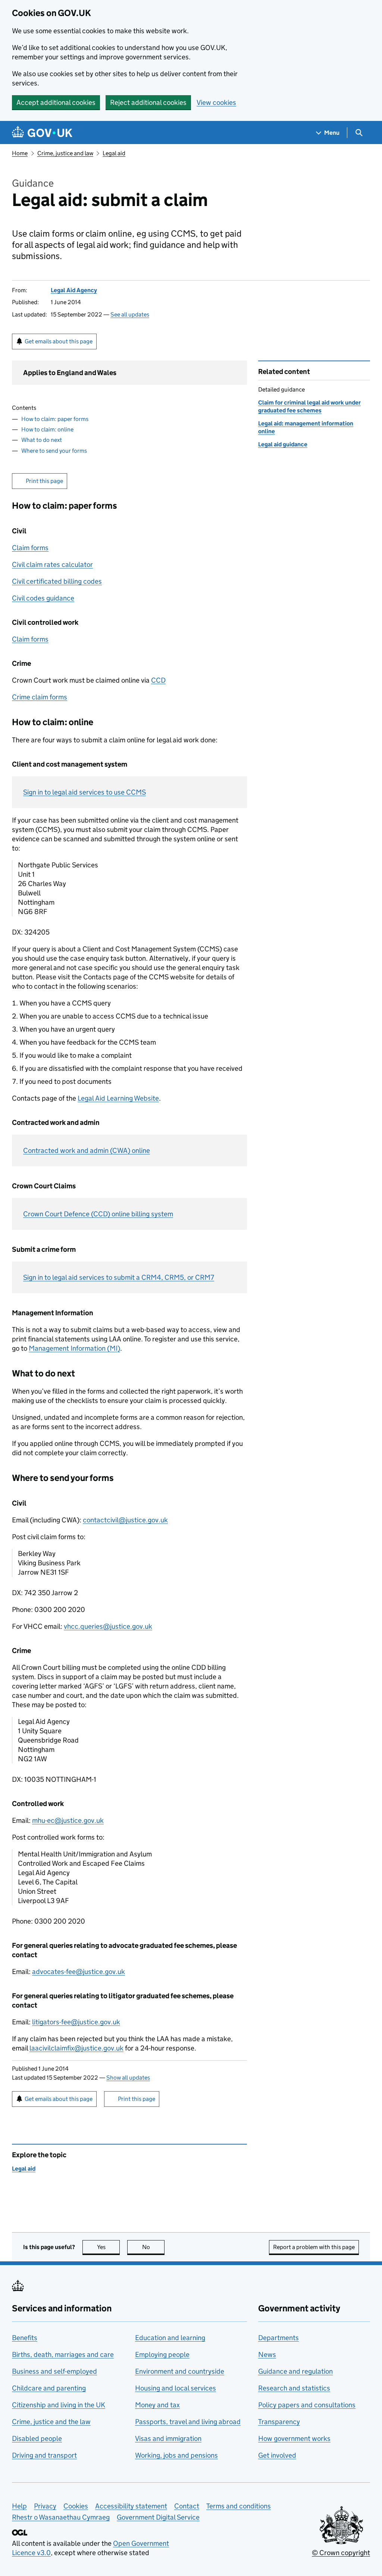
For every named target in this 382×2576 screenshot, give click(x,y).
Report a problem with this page (314, 2247)
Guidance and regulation (295, 2371)
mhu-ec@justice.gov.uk (68, 1820)
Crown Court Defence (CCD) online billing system (98, 1214)
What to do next (42, 440)
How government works (294, 2438)
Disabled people (37, 2438)
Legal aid (114, 153)
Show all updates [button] (128, 2078)
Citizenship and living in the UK (59, 2405)
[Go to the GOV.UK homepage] (42, 133)
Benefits (25, 2338)
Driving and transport (44, 2455)
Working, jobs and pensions (176, 2455)
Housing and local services (176, 2388)
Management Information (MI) (74, 1348)
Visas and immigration (168, 2438)
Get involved (277, 2455)
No (153, 2247)
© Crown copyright (341, 2553)
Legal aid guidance (283, 444)
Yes (108, 2247)
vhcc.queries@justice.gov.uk (108, 1626)
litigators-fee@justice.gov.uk (76, 2022)
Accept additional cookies (56, 102)
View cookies (216, 102)
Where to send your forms (54, 451)
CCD (158, 680)
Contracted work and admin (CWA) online (87, 1150)
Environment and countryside (180, 2371)
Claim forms (30, 548)
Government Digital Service (158, 2517)
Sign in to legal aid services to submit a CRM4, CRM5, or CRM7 (119, 1277)
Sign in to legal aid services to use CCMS (84, 792)
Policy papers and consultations (307, 2405)
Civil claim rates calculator (52, 565)
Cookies (76, 2506)
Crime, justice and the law (51, 2422)
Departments (278, 2338)
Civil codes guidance (43, 598)
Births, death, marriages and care (63, 2354)
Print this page (44, 481)
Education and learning (170, 2338)
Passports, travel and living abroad (188, 2422)
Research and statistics (294, 2388)
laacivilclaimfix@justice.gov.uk (76, 2048)
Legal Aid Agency (74, 290)
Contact (187, 2506)
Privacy (45, 2506)
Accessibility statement (131, 2506)
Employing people (162, 2354)
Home (20, 153)
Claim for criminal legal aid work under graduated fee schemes (309, 406)
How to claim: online (47, 429)
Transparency (279, 2422)
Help (19, 2506)
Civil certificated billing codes (57, 581)
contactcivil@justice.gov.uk (125, 1520)
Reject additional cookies (148, 102)
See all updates (130, 314)
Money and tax (157, 2405)
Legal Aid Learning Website (118, 1098)
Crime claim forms (40, 697)
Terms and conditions (239, 2506)
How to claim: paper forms (55, 419)
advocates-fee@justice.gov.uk (79, 1972)
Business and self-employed (54, 2371)
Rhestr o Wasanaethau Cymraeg (61, 2517)
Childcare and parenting (49, 2388)
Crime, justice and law (65, 153)
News (267, 2354)
